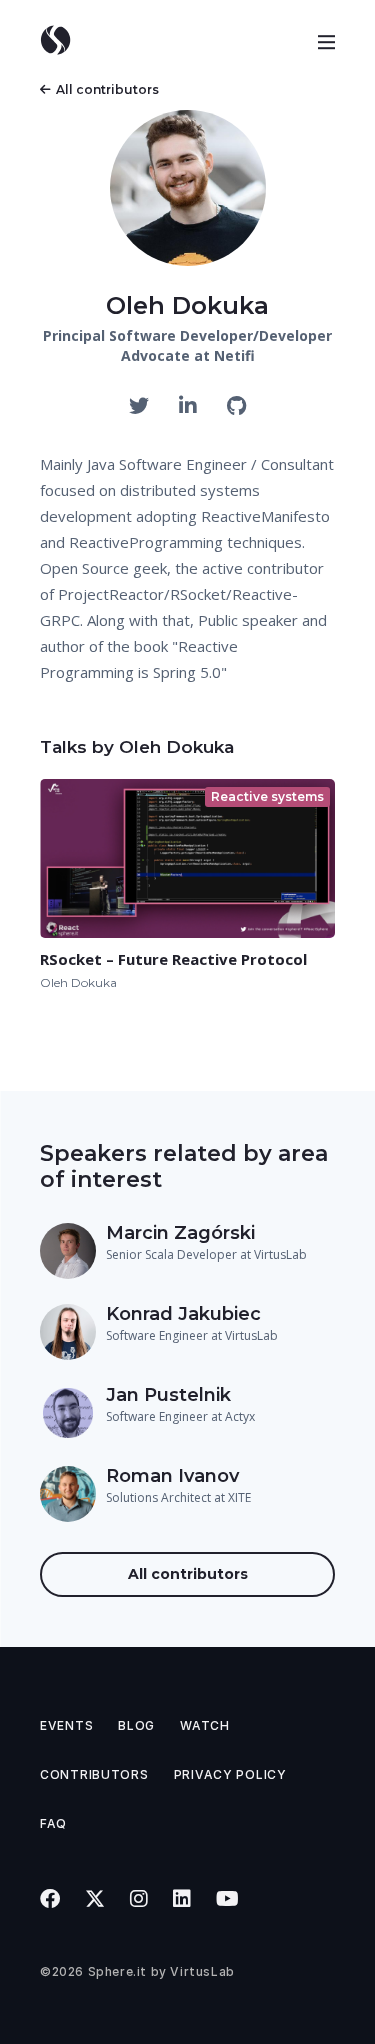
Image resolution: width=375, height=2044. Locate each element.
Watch (205, 1725)
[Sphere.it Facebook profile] (50, 1899)
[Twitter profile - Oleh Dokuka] (141, 406)
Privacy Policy (230, 1774)
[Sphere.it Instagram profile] (139, 1899)
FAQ (53, 1823)
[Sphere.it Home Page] (63, 40)
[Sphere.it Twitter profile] (95, 1899)
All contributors (107, 89)
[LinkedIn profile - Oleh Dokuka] (190, 406)
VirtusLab (202, 1971)
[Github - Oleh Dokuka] (236, 406)
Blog (136, 1725)
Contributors (94, 1774)
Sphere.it (117, 1971)
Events (66, 1725)
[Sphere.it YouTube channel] (228, 1899)
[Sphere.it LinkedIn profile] (182, 1899)
